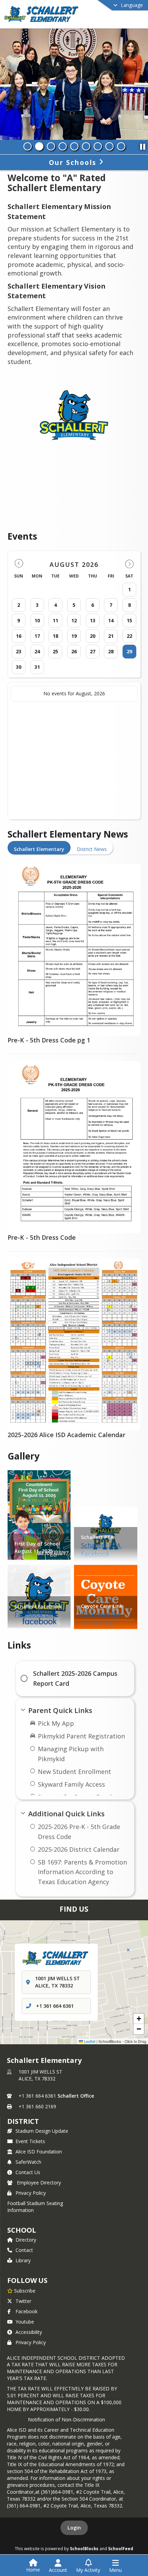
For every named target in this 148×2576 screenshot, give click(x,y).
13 (93, 620)
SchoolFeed (121, 2548)
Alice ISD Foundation (39, 2152)
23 (19, 651)
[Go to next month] (129, 564)
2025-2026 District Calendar (79, 1849)
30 (19, 667)
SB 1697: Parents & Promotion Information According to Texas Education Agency (82, 1872)
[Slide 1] (28, 146)
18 (55, 636)
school (22, 2230)
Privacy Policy (31, 2193)
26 (74, 651)
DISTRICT (23, 2121)
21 (111, 636)
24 (37, 651)
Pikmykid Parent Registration (81, 1736)
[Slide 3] (51, 146)
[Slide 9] (121, 146)
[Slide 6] (86, 146)
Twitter (23, 2301)
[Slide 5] (74, 146)
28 (111, 651)
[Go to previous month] (19, 564)
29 (129, 651)
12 (74, 620)
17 (37, 636)
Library (23, 2260)
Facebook (27, 2311)
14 (111, 620)
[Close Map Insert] (128, 1950)
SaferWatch (28, 2162)
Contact (24, 2250)
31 (37, 667)
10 (37, 620)
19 (74, 636)
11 (55, 620)
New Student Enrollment (75, 1772)
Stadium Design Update (42, 2131)
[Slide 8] (109, 146)
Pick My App (56, 1723)
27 (93, 651)
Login (74, 2528)
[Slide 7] (98, 146)
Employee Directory (39, 2183)
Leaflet (89, 2041)
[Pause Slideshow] (142, 145)
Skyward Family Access (71, 1784)
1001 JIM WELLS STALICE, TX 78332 (40, 2075)
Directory (26, 2240)
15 (129, 620)
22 (129, 636)
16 (19, 636)
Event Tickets (30, 2141)
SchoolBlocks (84, 2548)
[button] (139, 2019)
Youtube (25, 2322)
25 (55, 651)
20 (93, 636)
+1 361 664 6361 (55, 2006)
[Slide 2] (39, 146)
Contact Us (28, 2172)
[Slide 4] (63, 146)
